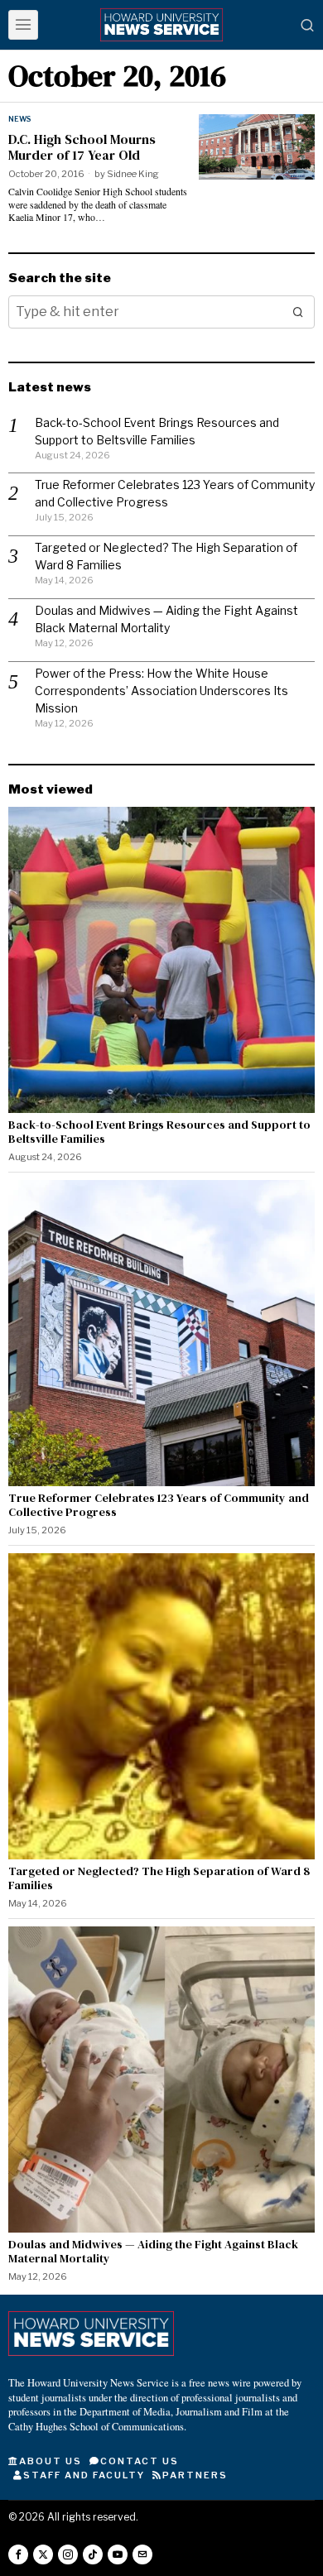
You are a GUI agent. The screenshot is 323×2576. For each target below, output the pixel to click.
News (19, 119)
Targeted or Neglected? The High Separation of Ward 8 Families (159, 1878)
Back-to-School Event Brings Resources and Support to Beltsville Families (159, 1132)
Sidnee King (133, 174)
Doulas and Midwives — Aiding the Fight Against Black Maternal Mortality (153, 2252)
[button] (298, 312)
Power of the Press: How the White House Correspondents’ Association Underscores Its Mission (161, 691)
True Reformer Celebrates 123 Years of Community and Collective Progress (159, 1505)
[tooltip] (18, 2554)
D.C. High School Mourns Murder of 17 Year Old (82, 147)
